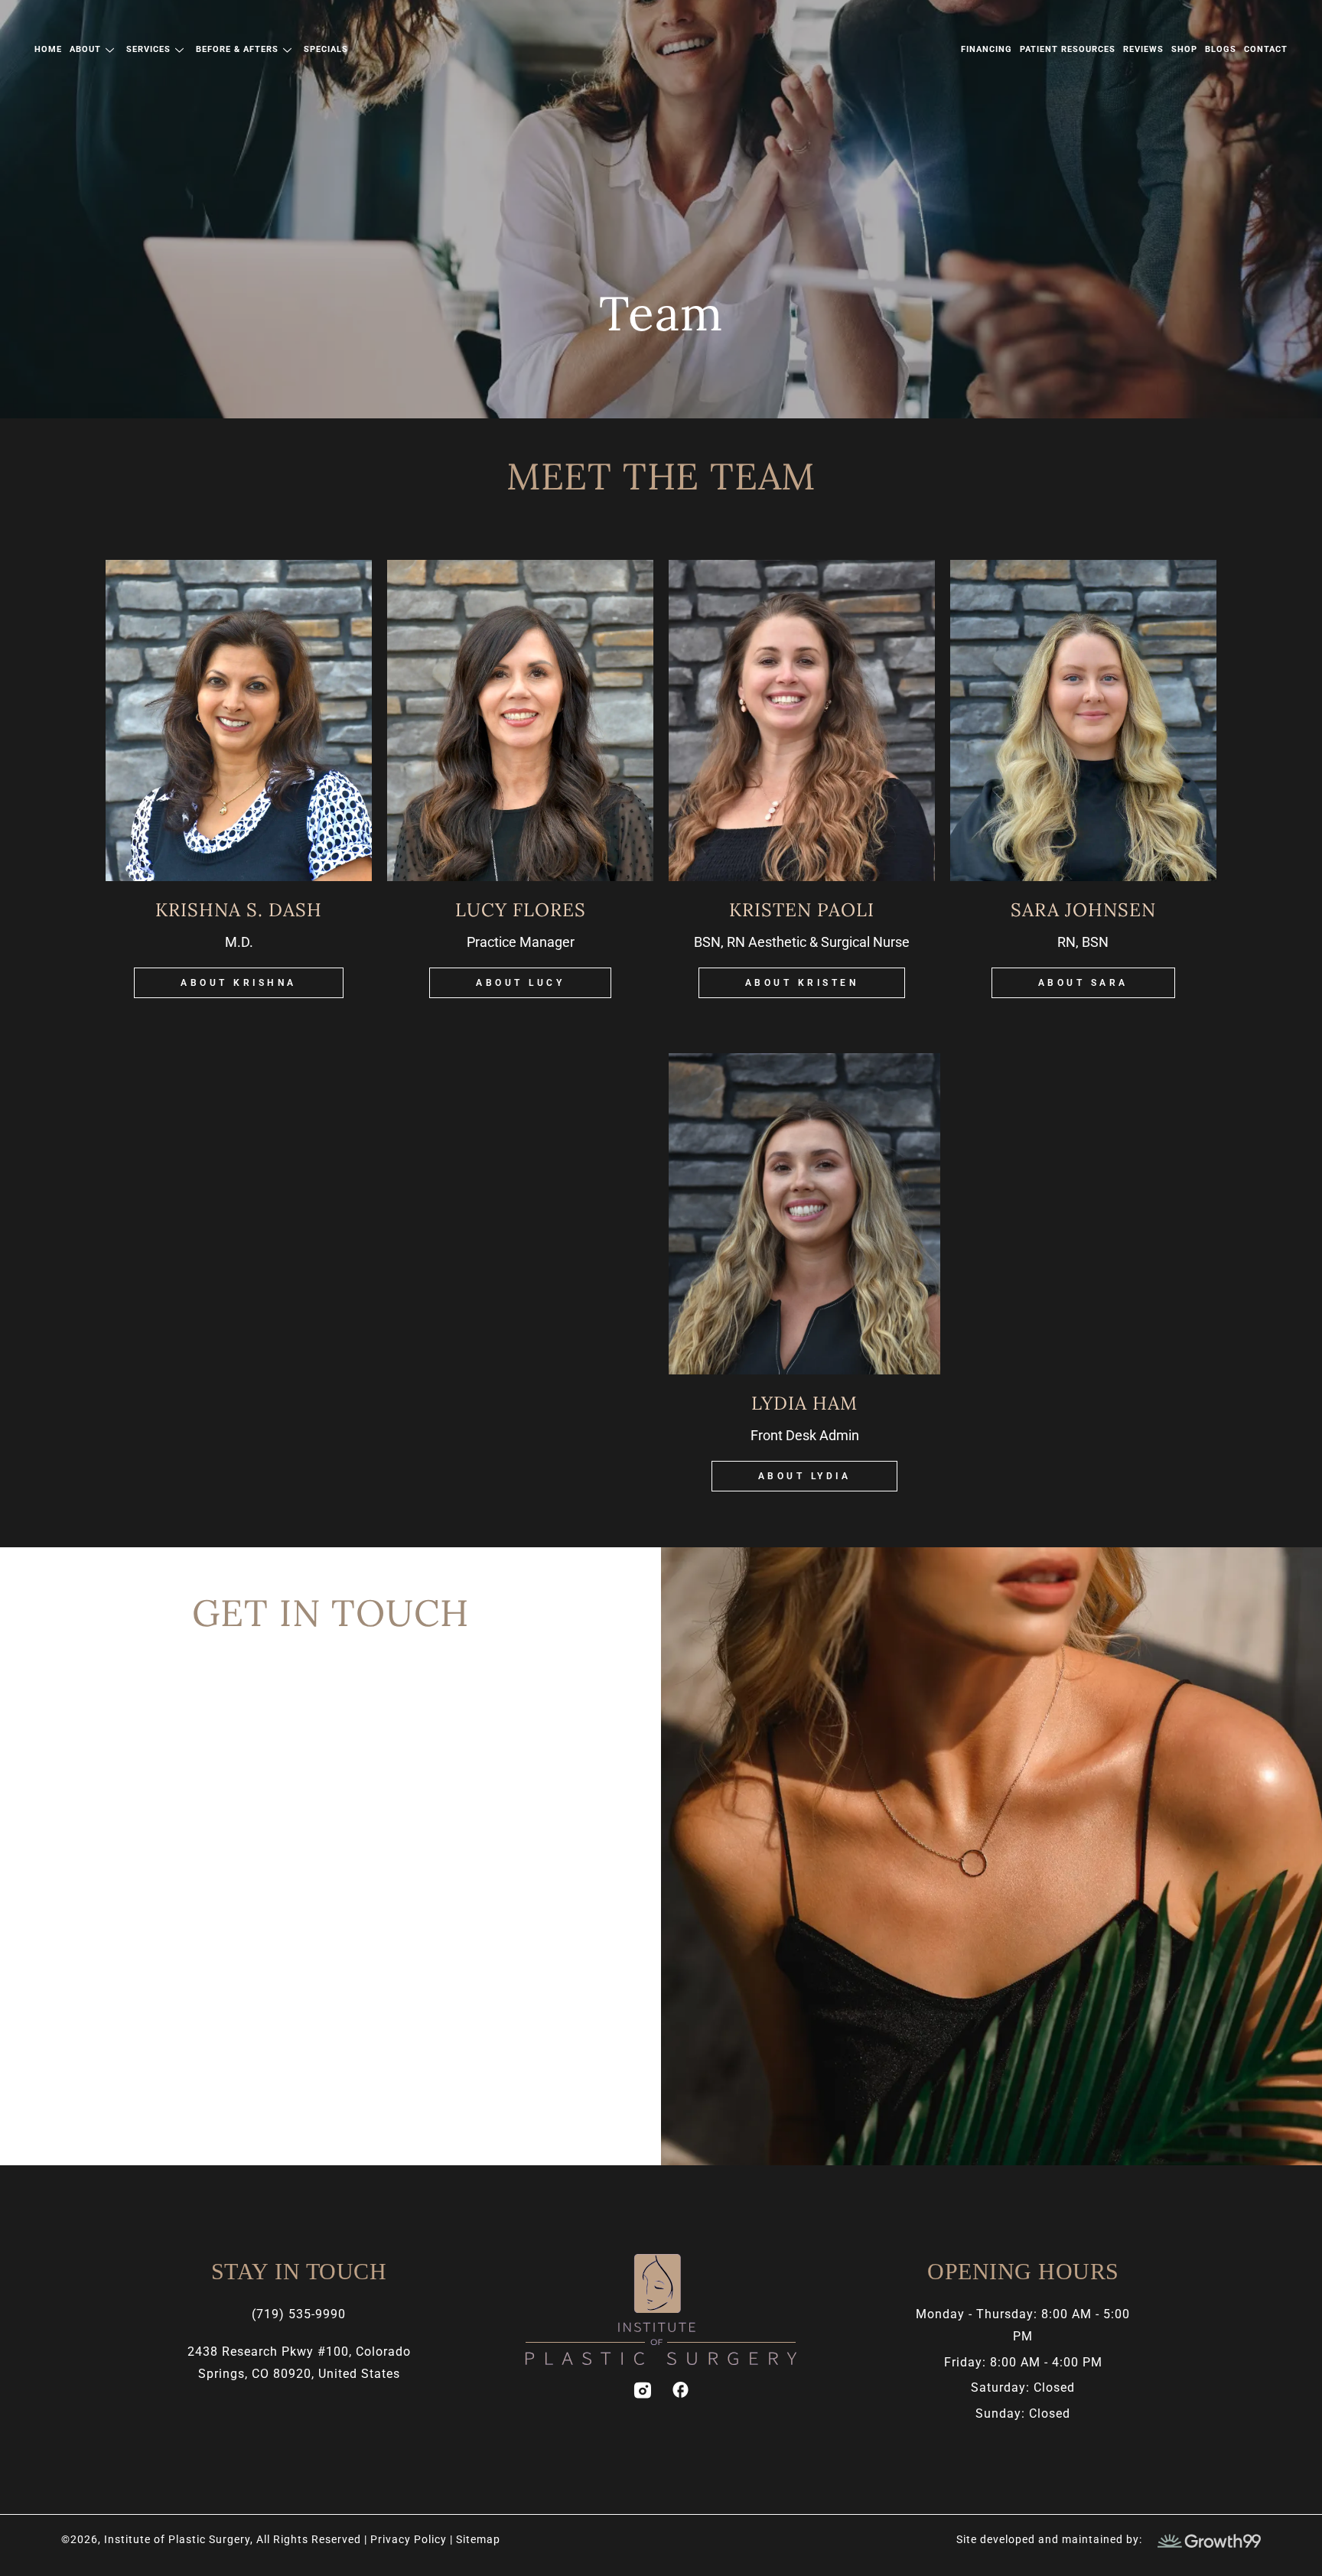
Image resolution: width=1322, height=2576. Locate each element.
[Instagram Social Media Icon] (641, 2390)
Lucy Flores (521, 910)
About (85, 49)
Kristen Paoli (802, 910)
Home (48, 49)
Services (148, 49)
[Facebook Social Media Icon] (681, 2390)
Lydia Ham (804, 1403)
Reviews (1143, 49)
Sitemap (478, 2539)
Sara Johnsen (1083, 910)
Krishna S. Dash (239, 910)
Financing (987, 49)
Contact (1266, 49)
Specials (326, 49)
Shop (1184, 49)
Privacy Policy (410, 2539)
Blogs (1221, 49)
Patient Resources (1068, 49)
